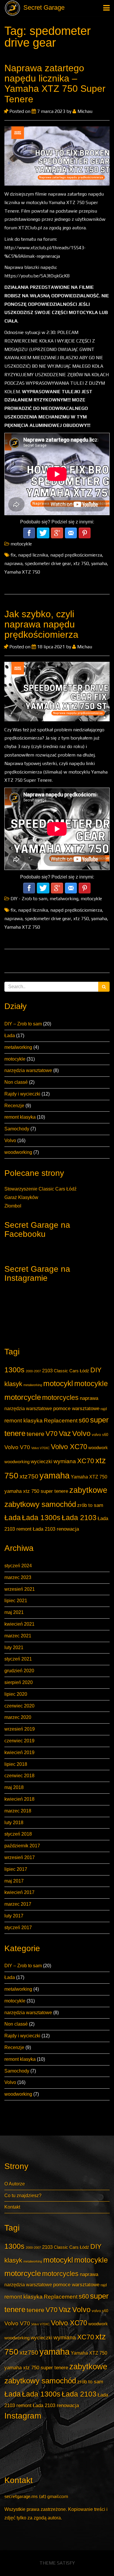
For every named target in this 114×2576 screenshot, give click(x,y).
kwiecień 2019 (19, 1752)
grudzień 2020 (19, 1671)
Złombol (13, 1206)
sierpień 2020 (19, 1682)
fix (13, 555)
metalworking (18, 1047)
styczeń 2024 (18, 1566)
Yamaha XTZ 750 (89, 1477)
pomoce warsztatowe (76, 1408)
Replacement (61, 1421)
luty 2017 (14, 1916)
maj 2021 (14, 1612)
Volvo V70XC (40, 1448)
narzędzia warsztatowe (28, 1070)
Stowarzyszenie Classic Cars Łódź (40, 1189)
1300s (14, 1370)
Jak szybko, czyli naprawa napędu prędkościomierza (41, 624)
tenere (36, 1434)
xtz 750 (81, 563)
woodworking (18, 1152)
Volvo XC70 (69, 1447)
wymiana (65, 1461)
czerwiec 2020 (19, 1706)
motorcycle (23, 1397)
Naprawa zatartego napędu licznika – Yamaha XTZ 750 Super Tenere (55, 84)
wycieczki (42, 1461)
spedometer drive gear (48, 563)
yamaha (55, 1475)
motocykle (15, 1059)
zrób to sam (90, 1505)
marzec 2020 (18, 1717)
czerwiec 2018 (19, 1776)
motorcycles (60, 1398)
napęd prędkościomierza (76, 555)
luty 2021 (14, 1647)
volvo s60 (100, 1435)
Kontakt (12, 2207)
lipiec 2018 (16, 1764)
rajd (104, 1409)
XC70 (86, 1461)
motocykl (58, 1383)
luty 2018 (14, 1823)
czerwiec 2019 (19, 1741)
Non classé (16, 1082)
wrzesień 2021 (20, 1589)
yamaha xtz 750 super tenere (36, 1491)
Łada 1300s (41, 1518)
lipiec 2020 (16, 1694)
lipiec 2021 (16, 1601)
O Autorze (15, 2184)
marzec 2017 (18, 1904)
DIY (96, 1370)
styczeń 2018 (18, 1834)
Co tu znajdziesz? (23, 2196)
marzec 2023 (18, 1577)
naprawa (89, 1398)
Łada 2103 (79, 1518)
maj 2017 (14, 1881)
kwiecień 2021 (19, 1624)
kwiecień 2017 (19, 1892)
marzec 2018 (18, 1811)
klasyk (13, 1384)
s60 (84, 1420)
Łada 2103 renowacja (56, 1529)
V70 (52, 1434)
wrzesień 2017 (20, 1857)
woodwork (98, 1448)
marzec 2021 (18, 1636)
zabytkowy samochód (40, 1504)
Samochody (17, 1129)
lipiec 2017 (16, 1869)
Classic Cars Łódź (71, 1371)
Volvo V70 (17, 1447)
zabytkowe (88, 1490)
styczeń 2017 (18, 1928)
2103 (47, 1371)
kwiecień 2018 (19, 1799)
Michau (84, 111)
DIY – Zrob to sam (23, 1024)
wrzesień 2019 (20, 1729)
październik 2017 (22, 1846)
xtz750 (29, 1476)
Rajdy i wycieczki (22, 1094)
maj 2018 (14, 1787)
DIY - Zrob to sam (29, 899)
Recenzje (14, 1106)
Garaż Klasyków (21, 1197)
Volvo (10, 1141)
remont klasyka (20, 1117)
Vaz (65, 1433)
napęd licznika (33, 555)
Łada (10, 1036)
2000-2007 (33, 1371)
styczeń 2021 (18, 1659)
